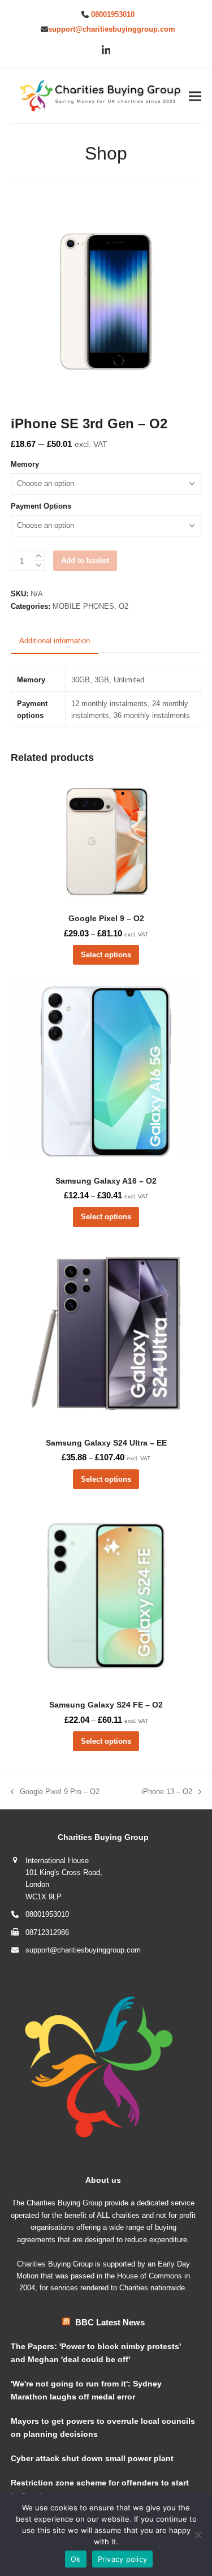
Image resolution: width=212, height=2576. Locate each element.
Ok (76, 2559)
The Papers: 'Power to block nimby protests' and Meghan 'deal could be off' (96, 2353)
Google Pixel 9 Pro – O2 (55, 1792)
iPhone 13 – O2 (167, 1792)
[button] (195, 96)
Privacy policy (123, 2559)
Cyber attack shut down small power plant (92, 2458)
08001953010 (113, 14)
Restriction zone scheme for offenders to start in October (100, 2489)
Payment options (41, 506)
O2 (124, 606)
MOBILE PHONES (83, 606)
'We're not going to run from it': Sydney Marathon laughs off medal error (86, 2390)
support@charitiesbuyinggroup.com (112, 29)
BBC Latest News (110, 2322)
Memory (25, 464)
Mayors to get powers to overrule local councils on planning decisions (103, 2427)
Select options (106, 955)
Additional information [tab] (55, 641)
